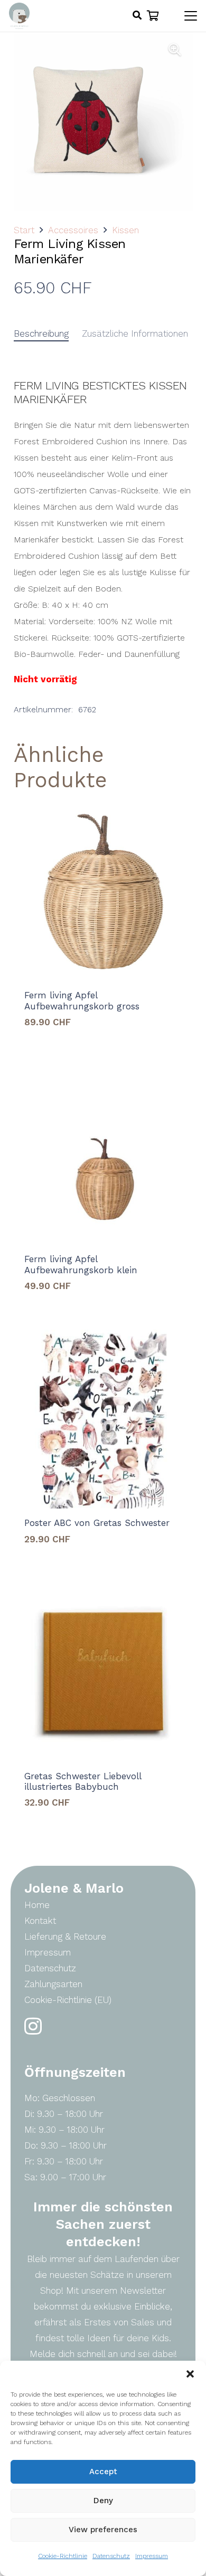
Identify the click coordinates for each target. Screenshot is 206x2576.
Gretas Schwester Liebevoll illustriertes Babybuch (83, 1781)
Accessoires (73, 230)
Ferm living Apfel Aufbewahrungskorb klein (81, 1264)
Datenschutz (111, 2556)
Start (24, 230)
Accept (103, 2472)
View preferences (103, 2530)
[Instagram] (33, 2026)
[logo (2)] (19, 16)
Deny (103, 2501)
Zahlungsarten (53, 1984)
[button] (190, 2374)
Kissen (125, 230)
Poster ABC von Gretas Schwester (97, 1523)
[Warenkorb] (153, 16)
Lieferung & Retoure (65, 1936)
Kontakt (40, 1921)
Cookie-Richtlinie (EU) (68, 2000)
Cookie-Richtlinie (63, 2556)
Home (37, 1905)
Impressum (152, 2556)
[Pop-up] (137, 16)
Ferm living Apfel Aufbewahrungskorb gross (82, 1000)
